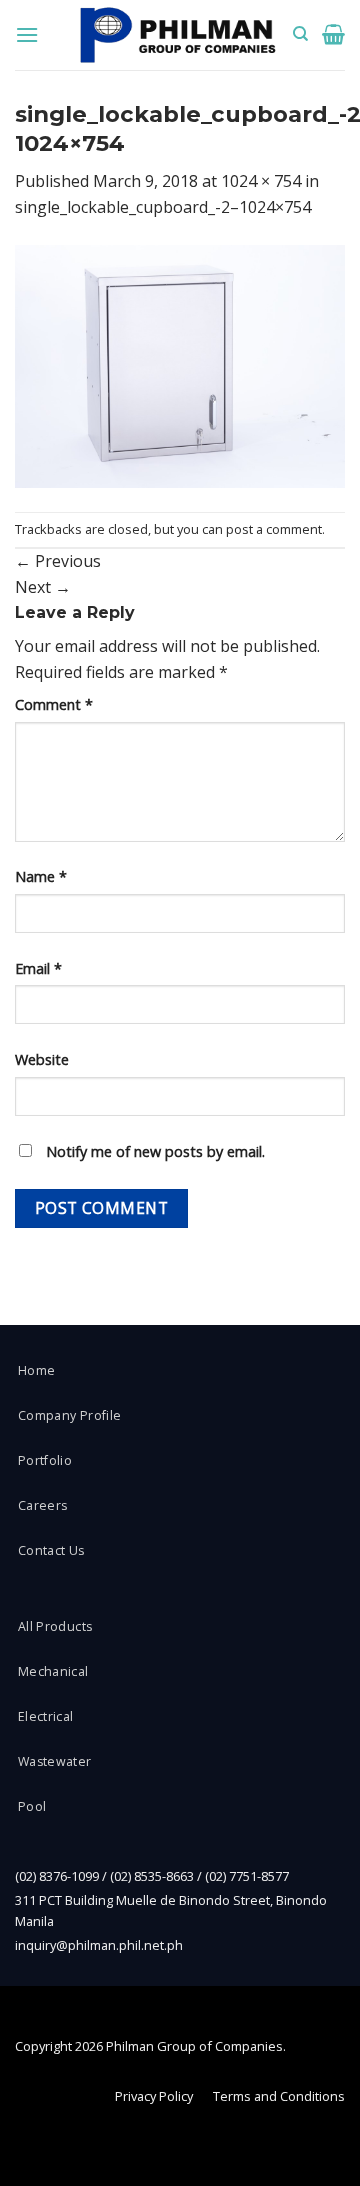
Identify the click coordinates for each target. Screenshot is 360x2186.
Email (38, 968)
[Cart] (333, 34)
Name (41, 876)
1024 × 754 (261, 181)
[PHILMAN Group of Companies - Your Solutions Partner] (178, 35)
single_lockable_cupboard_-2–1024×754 (163, 207)
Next (43, 587)
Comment (54, 704)
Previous (58, 561)
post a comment (274, 529)
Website (42, 1059)
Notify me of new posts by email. (155, 1151)
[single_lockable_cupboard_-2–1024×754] (180, 364)
